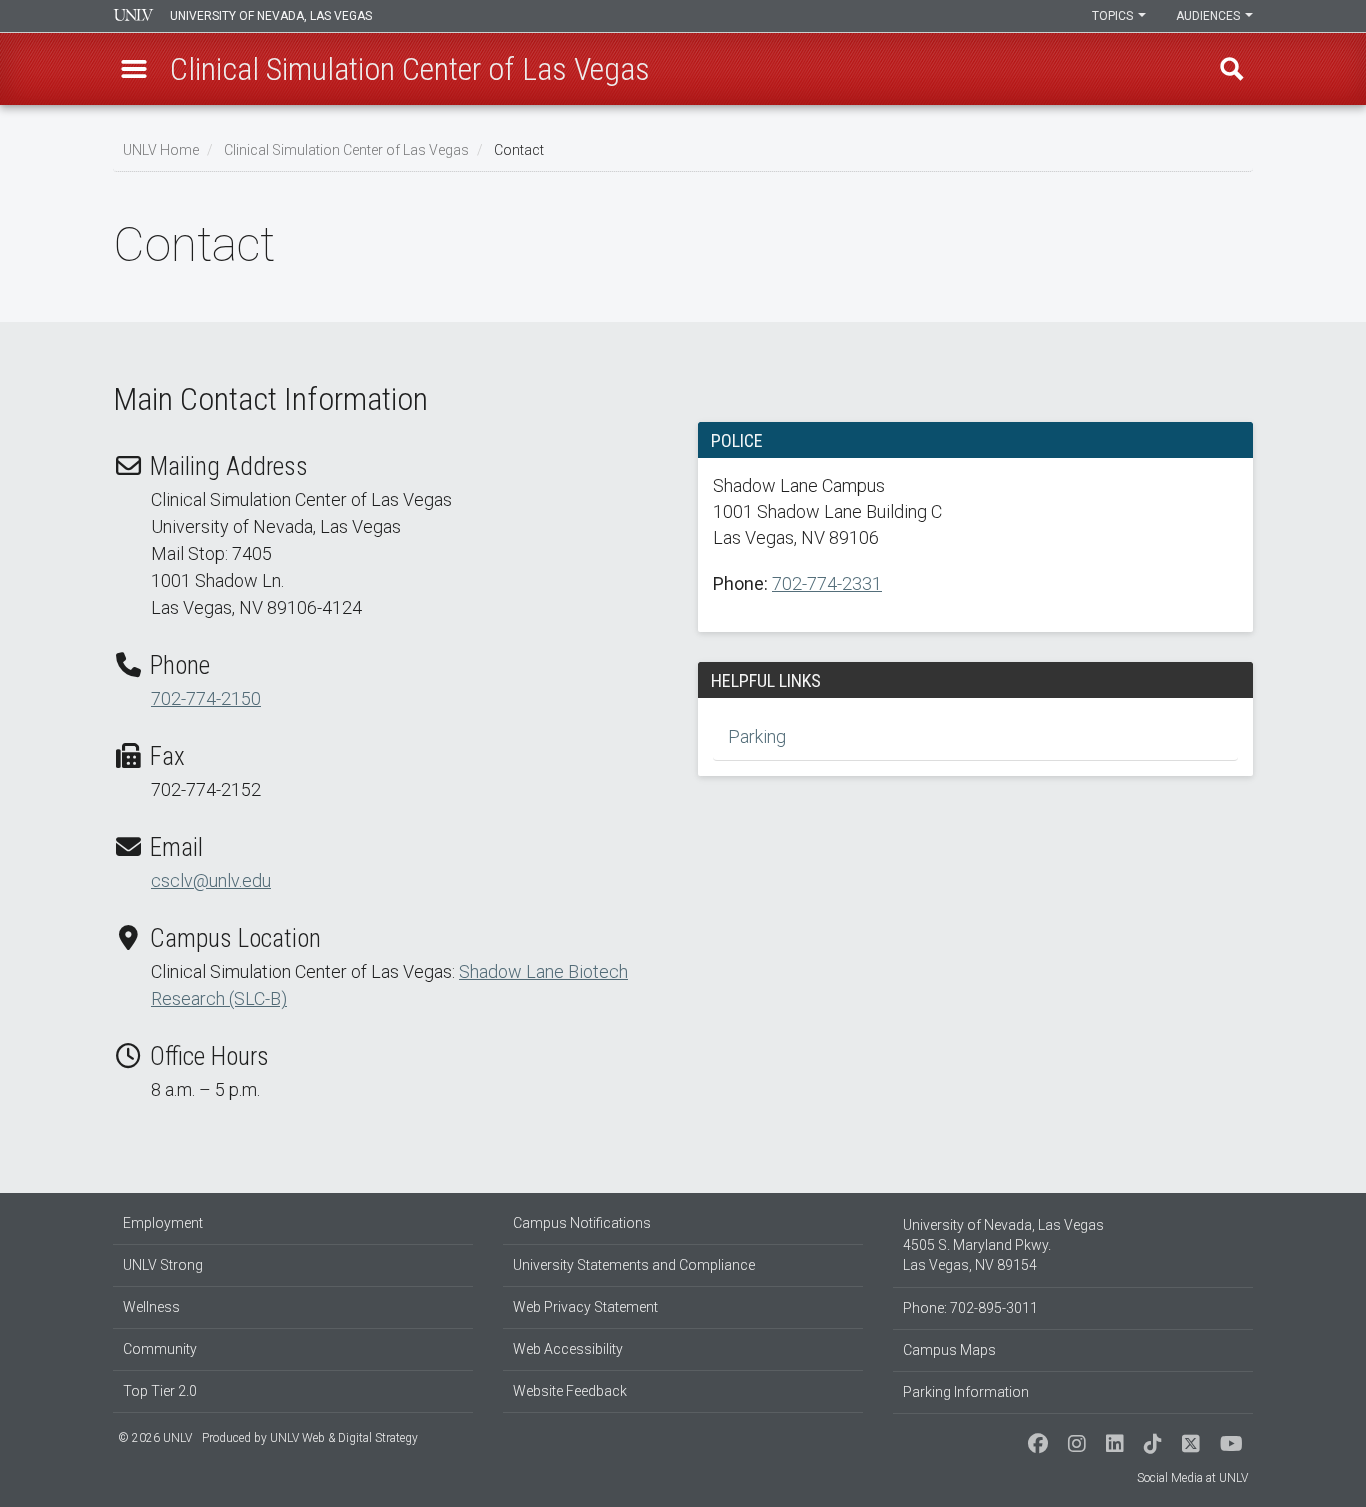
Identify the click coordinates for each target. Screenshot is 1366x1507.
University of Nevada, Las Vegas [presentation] (271, 16)
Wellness (151, 1307)
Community (160, 1349)
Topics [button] (1114, 16)
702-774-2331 (827, 583)
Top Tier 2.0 (160, 1391)
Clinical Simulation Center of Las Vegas (346, 150)
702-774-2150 (206, 698)
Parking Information (966, 1392)
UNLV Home (161, 150)
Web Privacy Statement (585, 1307)
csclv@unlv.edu (211, 880)
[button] (134, 69)
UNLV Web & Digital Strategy (344, 1438)
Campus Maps (949, 1350)
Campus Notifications (582, 1223)
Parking (757, 736)
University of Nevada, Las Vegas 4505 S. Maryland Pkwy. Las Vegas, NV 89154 (1003, 1245)
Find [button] (1232, 69)
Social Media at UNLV (1192, 1478)
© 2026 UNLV (155, 1438)
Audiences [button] (1209, 16)
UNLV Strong (163, 1265)
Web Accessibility (568, 1349)
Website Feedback (570, 1391)
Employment (163, 1223)
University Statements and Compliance (634, 1265)
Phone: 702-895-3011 (970, 1308)
